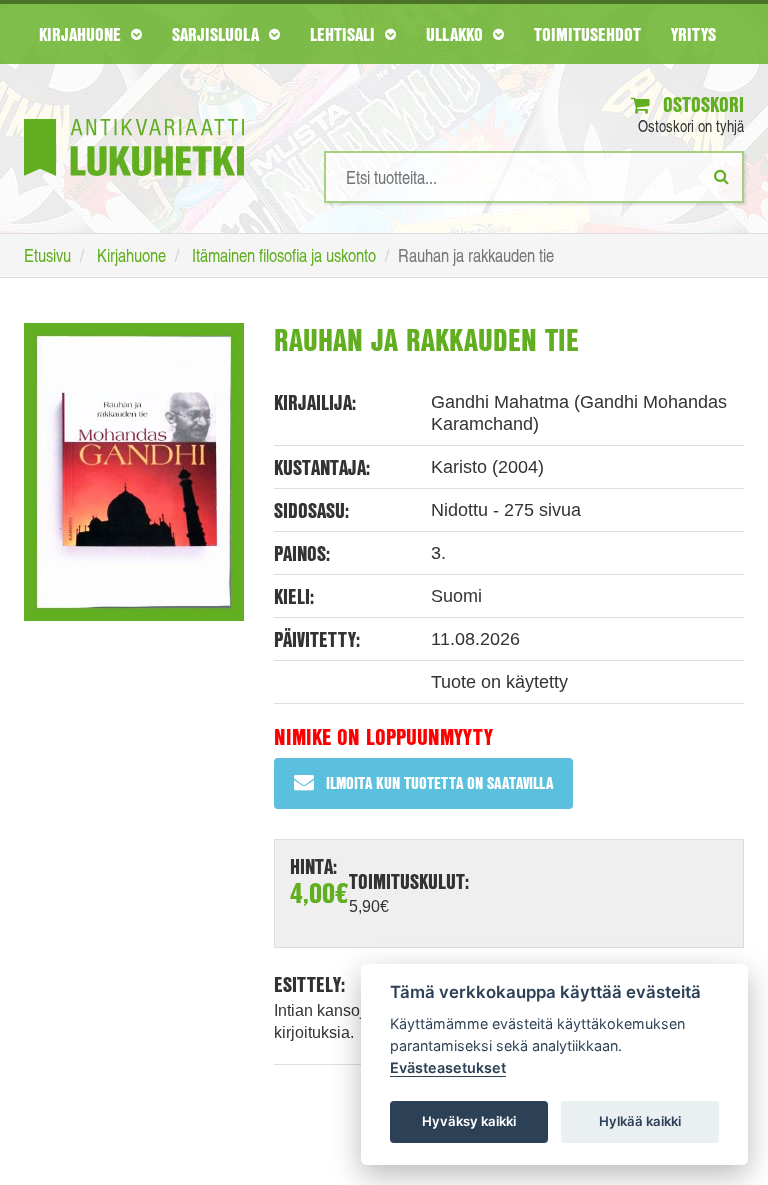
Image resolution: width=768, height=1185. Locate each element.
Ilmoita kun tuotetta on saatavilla (439, 782)
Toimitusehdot (587, 34)
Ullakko (457, 34)
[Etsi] (721, 176)
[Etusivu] (134, 117)
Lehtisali (345, 34)
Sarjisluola (218, 34)
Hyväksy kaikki (469, 1121)
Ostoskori (701, 104)
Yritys (693, 34)
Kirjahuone (82, 34)
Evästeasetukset (448, 1067)
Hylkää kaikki (640, 1121)
